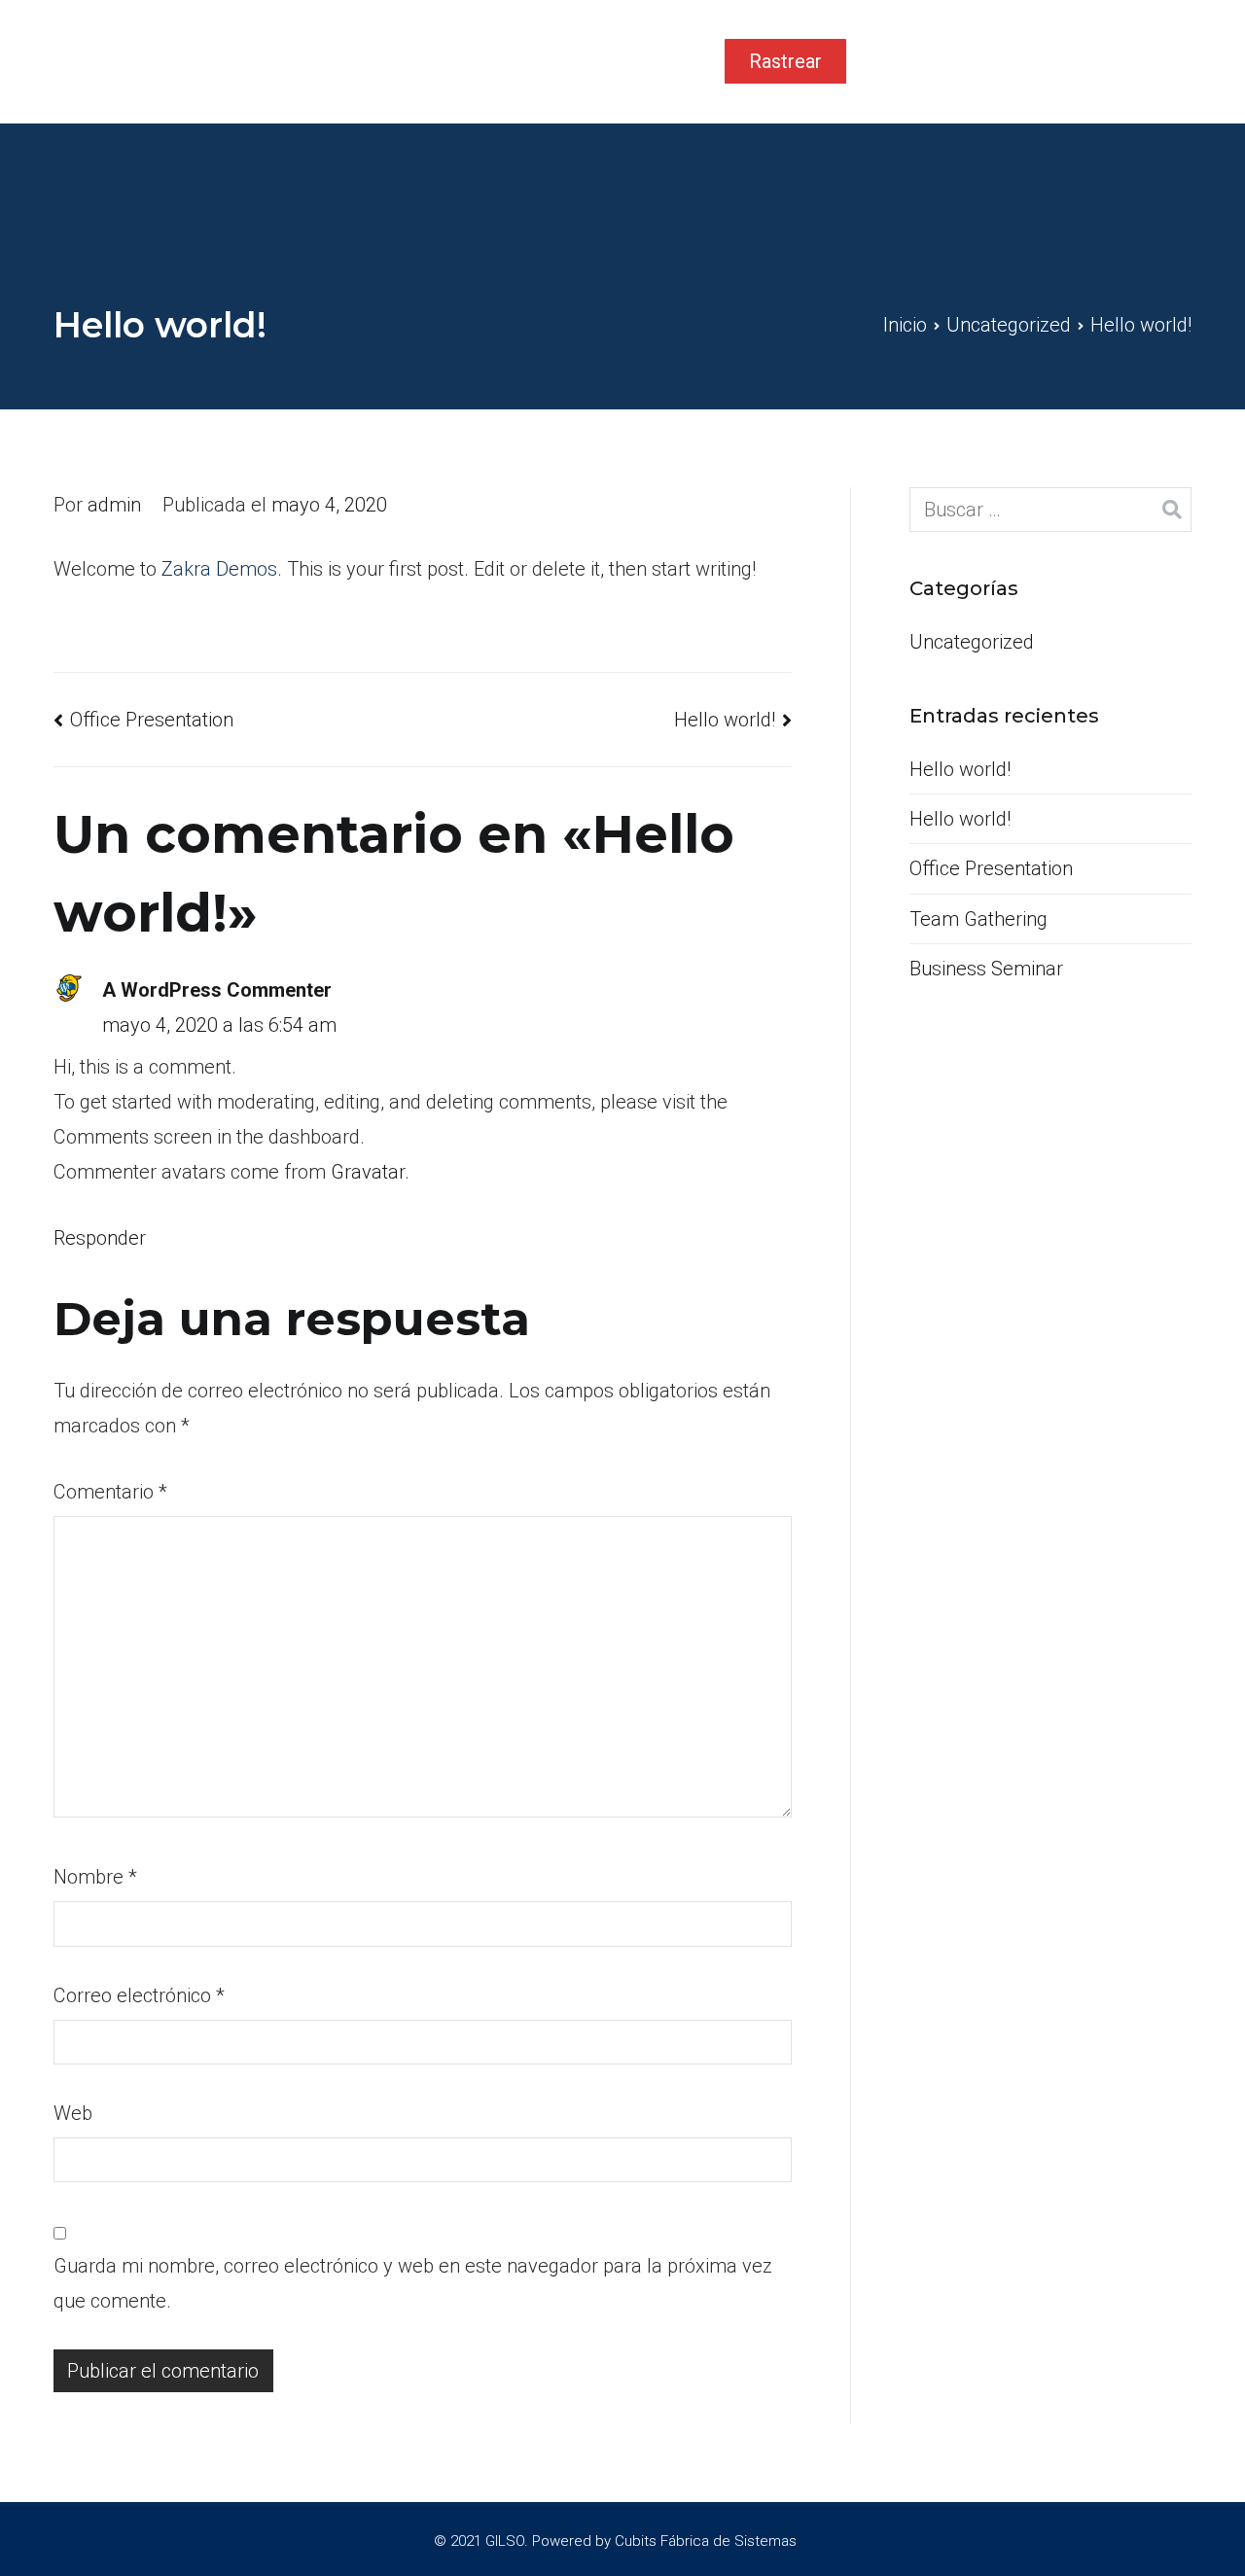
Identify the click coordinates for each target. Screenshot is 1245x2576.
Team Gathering (978, 919)
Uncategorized (972, 642)
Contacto (646, 61)
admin (114, 505)
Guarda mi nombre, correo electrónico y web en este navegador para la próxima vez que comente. (413, 2283)
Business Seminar (986, 969)
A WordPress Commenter (217, 990)
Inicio (424, 61)
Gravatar (368, 1172)
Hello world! (725, 720)
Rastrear (785, 61)
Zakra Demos (219, 569)
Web (73, 2113)
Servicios (527, 61)
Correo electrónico (139, 1995)
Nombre (95, 1877)
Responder (100, 1238)
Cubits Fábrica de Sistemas (706, 2541)
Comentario (110, 1492)
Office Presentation (152, 720)
